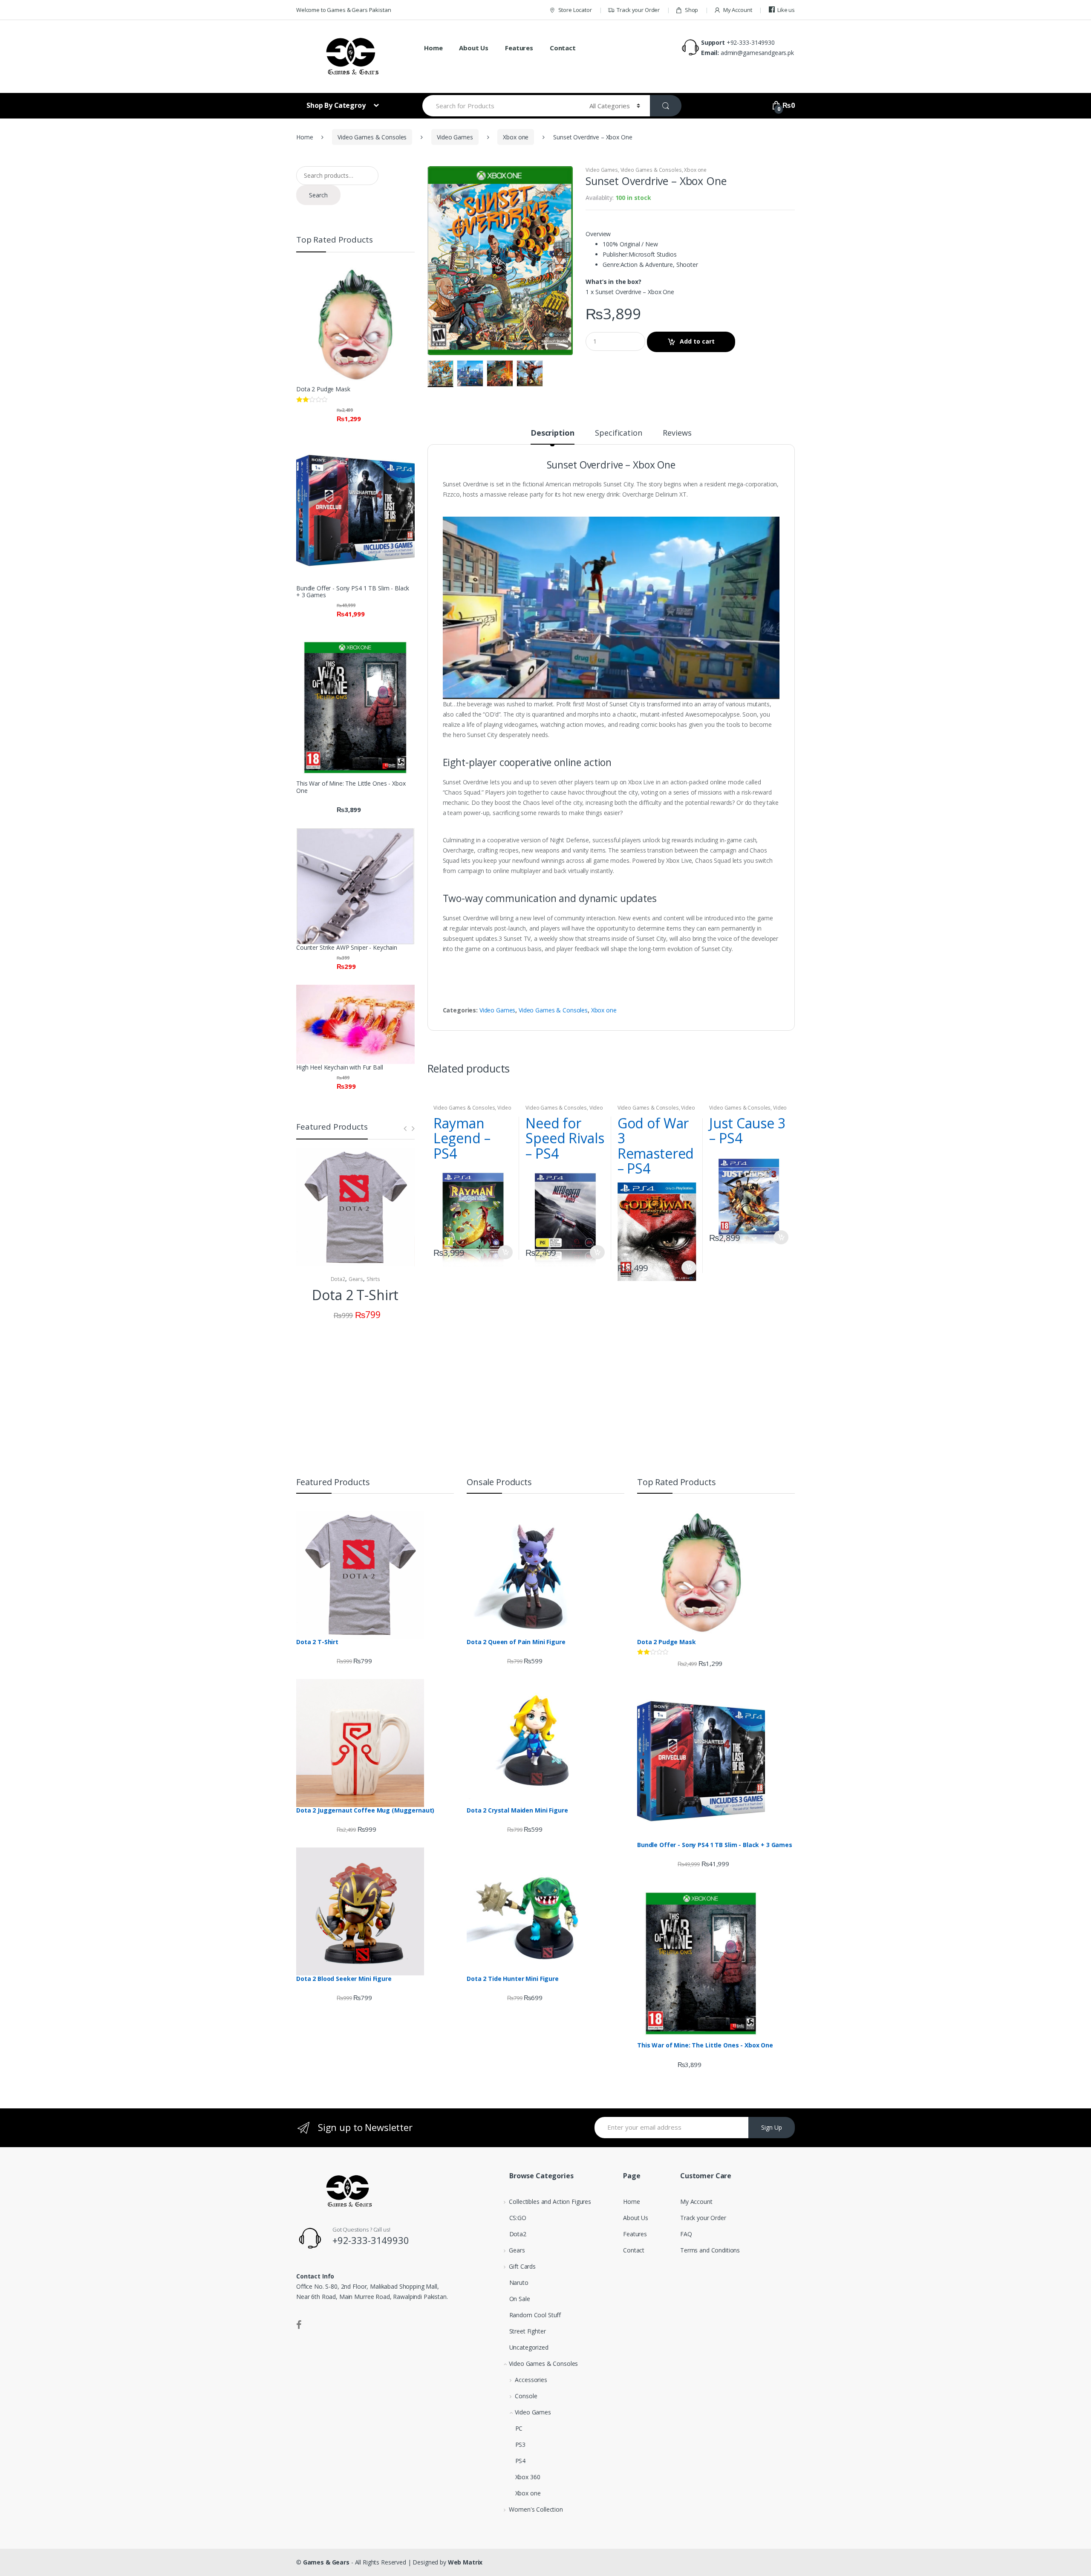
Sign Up (772, 2127)
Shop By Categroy (337, 105)
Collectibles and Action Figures (550, 2202)
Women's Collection (536, 2509)
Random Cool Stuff (535, 2315)
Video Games (455, 137)
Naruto (519, 2283)
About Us (474, 48)
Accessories (531, 2380)
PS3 (521, 2444)
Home (433, 48)
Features (519, 48)
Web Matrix (465, 2562)
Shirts (373, 1279)
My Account (737, 10)
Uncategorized (529, 2347)
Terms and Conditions (710, 2250)
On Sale (520, 2299)
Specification (618, 433)
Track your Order (638, 10)
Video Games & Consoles (372, 137)
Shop (691, 10)
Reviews (677, 433)
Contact (563, 48)
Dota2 (338, 1279)
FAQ (686, 2234)
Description (552, 433)
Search (318, 195)
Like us (786, 10)
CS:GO (518, 2218)
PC (519, 2428)
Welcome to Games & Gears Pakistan (343, 10)
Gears (356, 1279)
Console (526, 2396)
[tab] (552, 437)
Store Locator (575, 10)
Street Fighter (528, 2331)
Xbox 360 (528, 2477)
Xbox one (516, 137)
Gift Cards (522, 2266)
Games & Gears (326, 2562)
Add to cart (697, 341)
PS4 (521, 2461)
